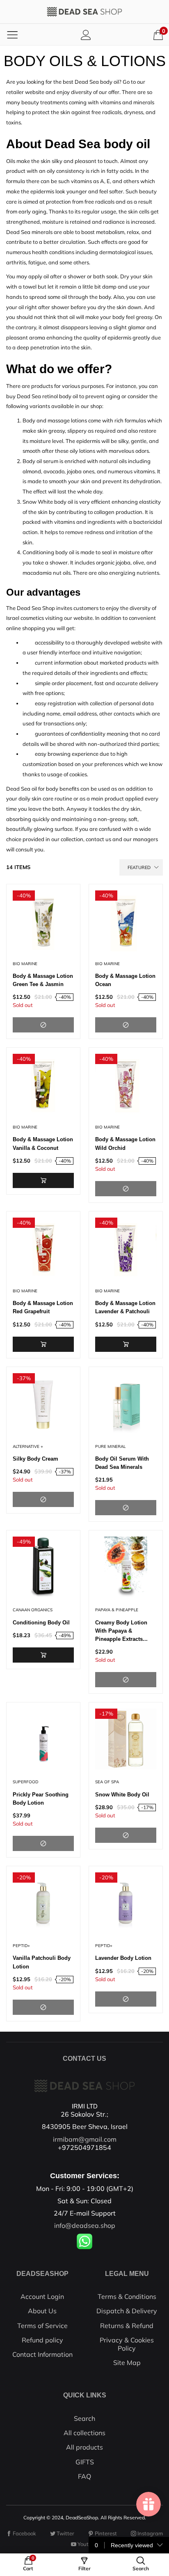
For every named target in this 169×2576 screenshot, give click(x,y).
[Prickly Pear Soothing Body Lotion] (43, 1739)
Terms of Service (42, 2326)
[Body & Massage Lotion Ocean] (126, 921)
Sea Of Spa (107, 1782)
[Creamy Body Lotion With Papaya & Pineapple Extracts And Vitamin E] (126, 1567)
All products (84, 2447)
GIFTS (85, 2462)
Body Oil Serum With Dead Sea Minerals (122, 1463)
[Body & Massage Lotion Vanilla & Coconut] (43, 1084)
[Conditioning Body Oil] (43, 1567)
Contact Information (42, 2354)
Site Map (127, 2363)
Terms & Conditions (127, 2296)
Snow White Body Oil (122, 1795)
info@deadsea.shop (85, 2225)
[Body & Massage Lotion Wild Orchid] (126, 1084)
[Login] (86, 35)
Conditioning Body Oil (41, 1623)
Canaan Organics (33, 1610)
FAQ (84, 2476)
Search (84, 2418)
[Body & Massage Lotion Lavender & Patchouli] (126, 1248)
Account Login (42, 2296)
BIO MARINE (25, 964)
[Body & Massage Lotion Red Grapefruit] (43, 1248)
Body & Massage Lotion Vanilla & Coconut (43, 1143)
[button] (43, 1180)
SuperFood (25, 1782)
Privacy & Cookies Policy (127, 2344)
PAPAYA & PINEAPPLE (117, 1610)
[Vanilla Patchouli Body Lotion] (43, 1903)
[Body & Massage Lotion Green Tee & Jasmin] (43, 921)
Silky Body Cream (35, 1459)
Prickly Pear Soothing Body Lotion (41, 1799)
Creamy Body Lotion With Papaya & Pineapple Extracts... (121, 1631)
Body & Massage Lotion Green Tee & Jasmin (43, 980)
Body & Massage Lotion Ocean (125, 980)
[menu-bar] (12, 34)
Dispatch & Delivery (127, 2311)
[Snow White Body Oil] (126, 1739)
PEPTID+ (21, 1946)
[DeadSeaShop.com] (84, 12)
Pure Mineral (110, 1446)
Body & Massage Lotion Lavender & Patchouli (125, 1307)
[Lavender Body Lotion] (126, 1903)
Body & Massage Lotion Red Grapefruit (43, 1307)
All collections (84, 2433)
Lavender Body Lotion (123, 1958)
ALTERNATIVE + (28, 1446)
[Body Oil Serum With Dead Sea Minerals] (126, 1404)
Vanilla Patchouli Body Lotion (42, 1962)
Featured (139, 867)
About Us (42, 2311)
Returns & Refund (127, 2326)
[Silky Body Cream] (43, 1404)
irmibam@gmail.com (85, 2139)
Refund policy (42, 2340)
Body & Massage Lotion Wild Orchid (125, 1143)
